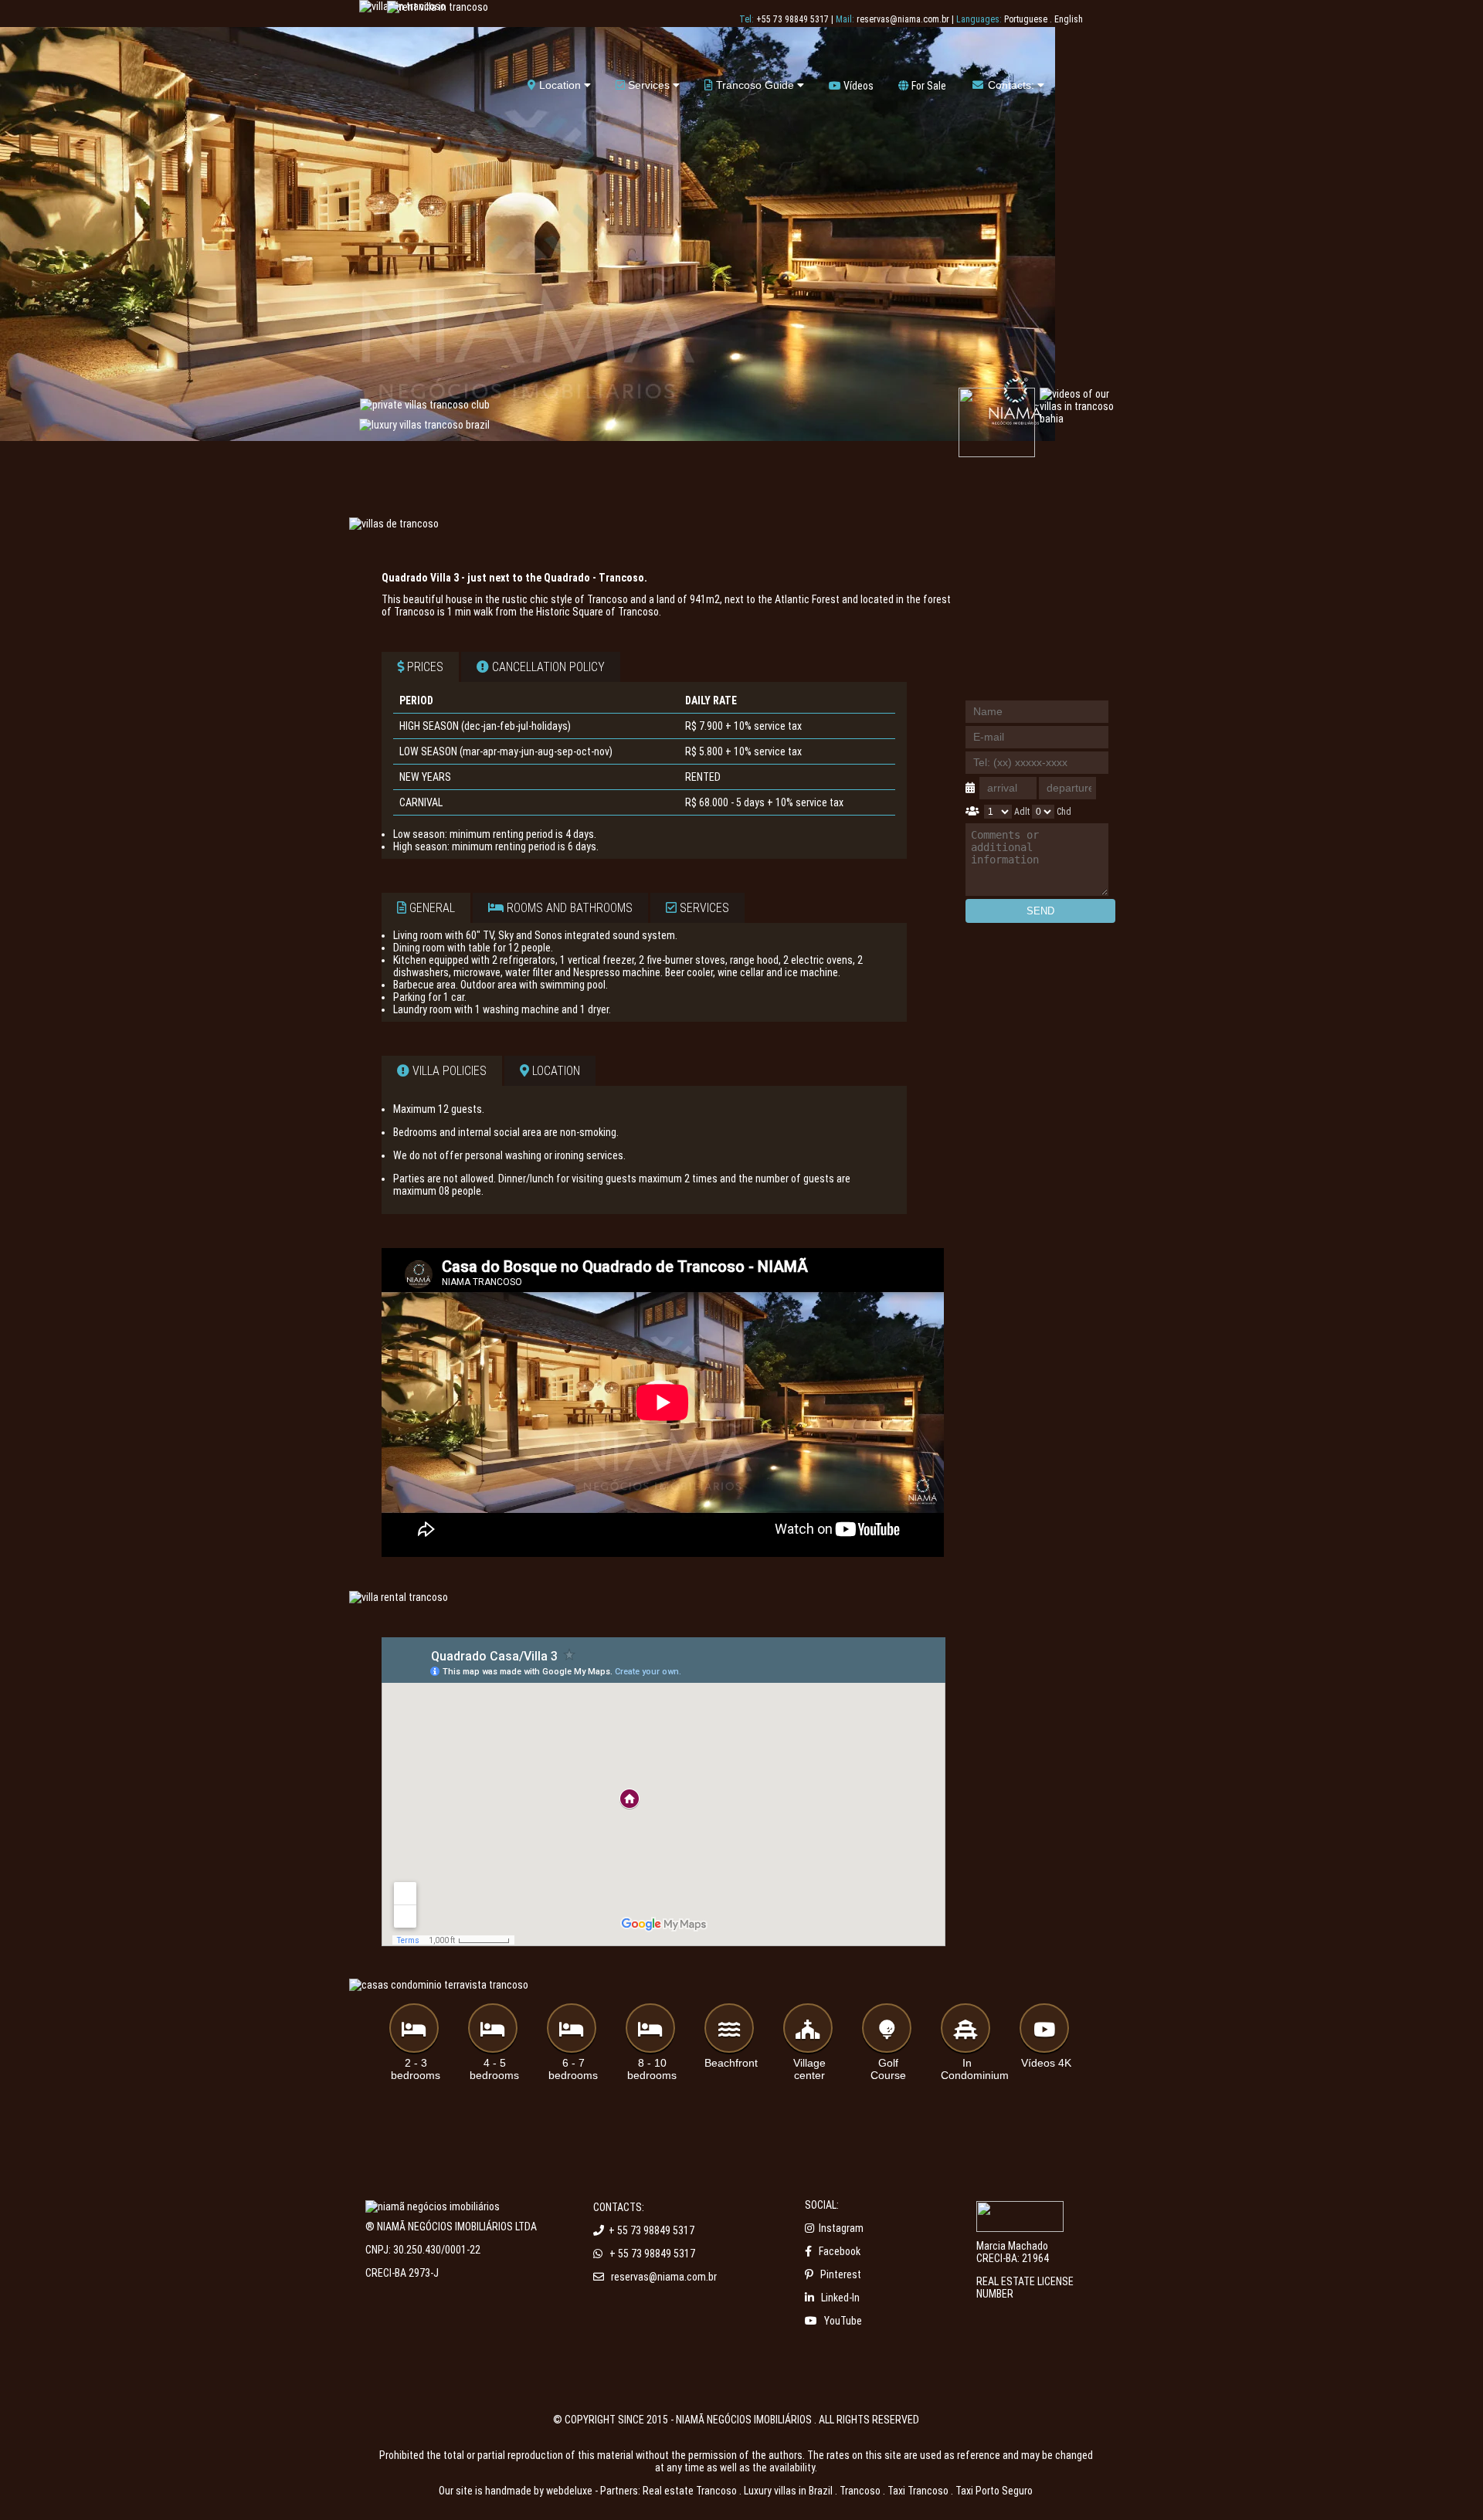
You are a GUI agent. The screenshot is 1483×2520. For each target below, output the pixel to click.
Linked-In (840, 2298)
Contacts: (1011, 85)
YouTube (843, 2321)
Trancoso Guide (755, 85)
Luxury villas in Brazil (788, 2491)
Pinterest (841, 2274)
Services (649, 85)
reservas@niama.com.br (903, 19)
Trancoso (860, 2491)
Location (560, 85)
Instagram (841, 2228)
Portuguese (1026, 19)
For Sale (928, 86)
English (1069, 19)
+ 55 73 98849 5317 (652, 2230)
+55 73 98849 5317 (792, 19)
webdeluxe (569, 2491)
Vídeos (857, 86)
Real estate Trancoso (690, 2491)
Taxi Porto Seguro (994, 2491)
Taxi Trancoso (918, 2491)
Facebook (840, 2251)
